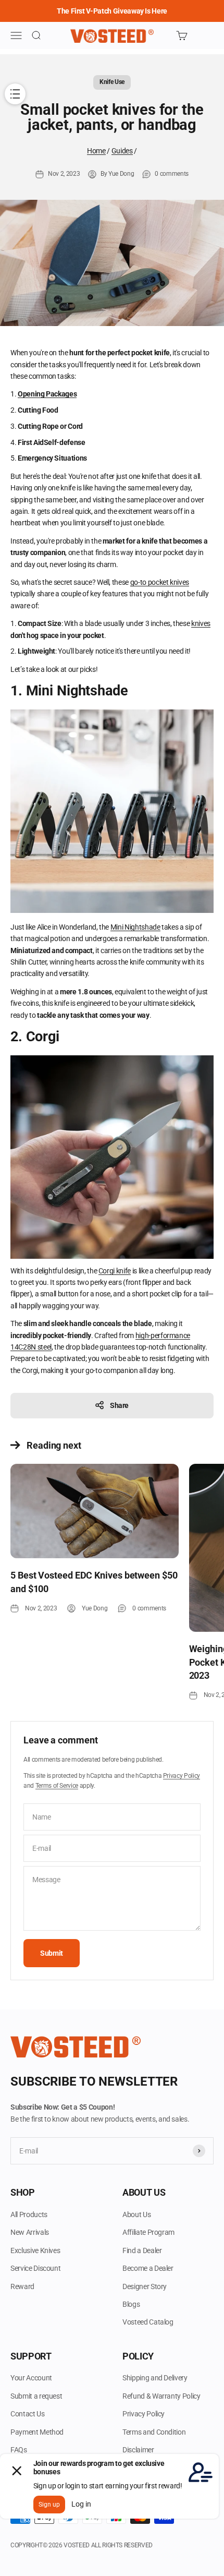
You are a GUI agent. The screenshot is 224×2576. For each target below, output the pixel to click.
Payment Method (37, 2432)
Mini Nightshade (135, 927)
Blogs (131, 2304)
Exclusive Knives (35, 2250)
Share (119, 1405)
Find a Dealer (142, 2250)
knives (201, 623)
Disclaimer (138, 2450)
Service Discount (35, 2268)
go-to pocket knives (160, 582)
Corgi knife (115, 1271)
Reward (22, 2286)
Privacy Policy (182, 1776)
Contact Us (28, 2414)
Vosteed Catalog (148, 2322)
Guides (122, 151)
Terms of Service (57, 1786)
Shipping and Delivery (155, 2378)
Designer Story (145, 2286)
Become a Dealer (148, 2268)
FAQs (19, 2450)
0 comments (172, 174)
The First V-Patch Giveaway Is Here (112, 11)
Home (96, 151)
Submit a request (36, 2396)
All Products (29, 2214)
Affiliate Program (148, 2232)
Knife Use (112, 82)
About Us (136, 2214)
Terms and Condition (154, 2432)
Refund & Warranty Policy (161, 2396)
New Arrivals (30, 2232)
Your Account (31, 2378)
